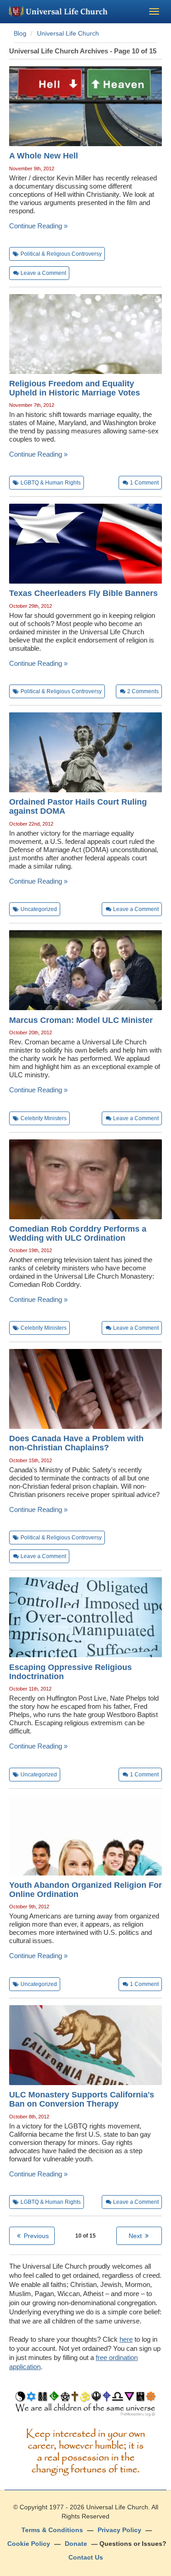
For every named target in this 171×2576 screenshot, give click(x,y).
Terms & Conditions (52, 2530)
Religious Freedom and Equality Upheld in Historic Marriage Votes (75, 388)
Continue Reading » (38, 226)
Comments (143, 691)
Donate (76, 2544)
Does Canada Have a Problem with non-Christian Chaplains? (76, 1443)
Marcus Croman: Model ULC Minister (81, 1020)
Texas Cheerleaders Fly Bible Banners (83, 593)
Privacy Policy (119, 2530)
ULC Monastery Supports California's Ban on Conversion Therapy (82, 2099)
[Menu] (154, 11)
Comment (144, 483)
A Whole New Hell (44, 156)
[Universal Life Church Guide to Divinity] (85, 2406)
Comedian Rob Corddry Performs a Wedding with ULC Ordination (78, 1233)
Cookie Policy (29, 2544)
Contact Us (86, 2557)
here (126, 2339)
